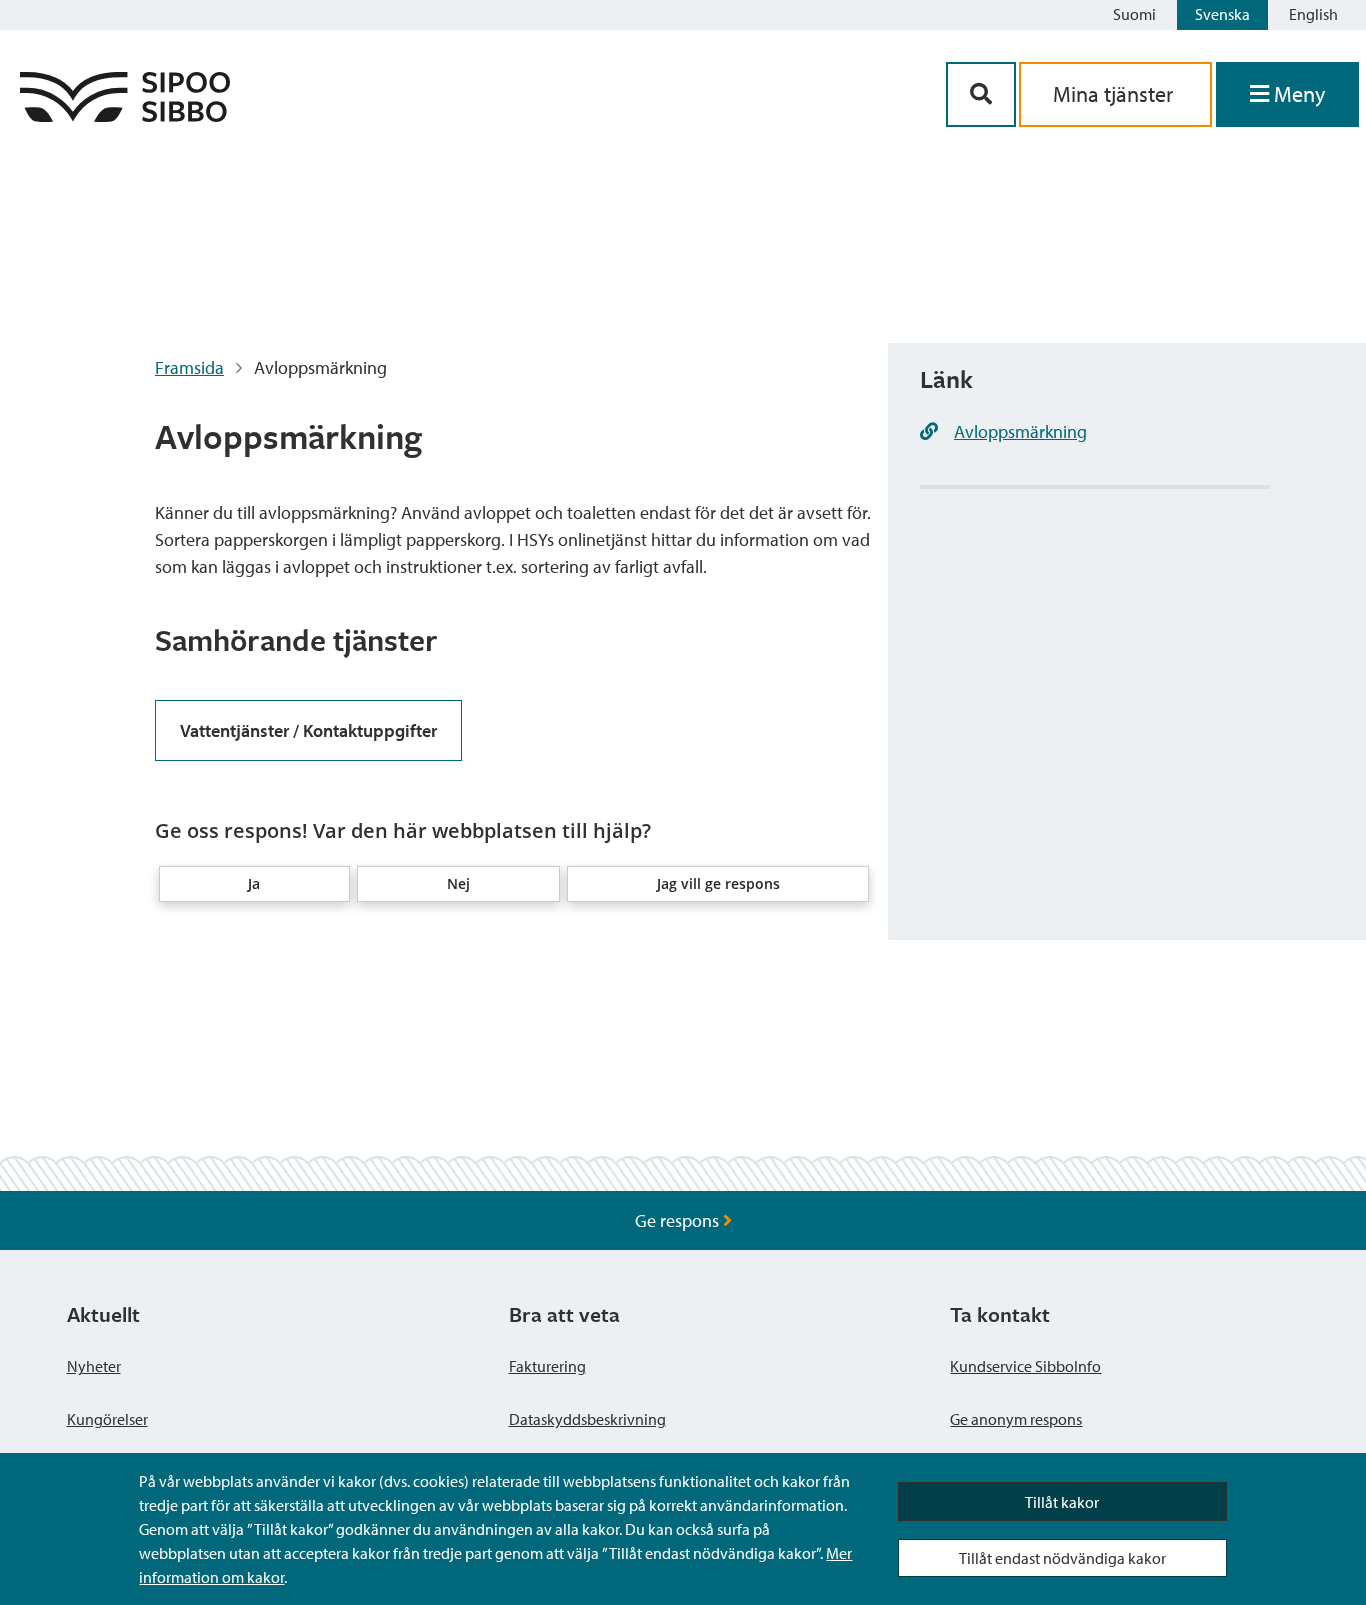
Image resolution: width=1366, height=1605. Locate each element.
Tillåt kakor (1062, 1502)
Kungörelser (107, 1419)
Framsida (189, 367)
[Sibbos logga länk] (125, 115)
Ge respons (679, 1220)
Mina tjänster (1115, 94)
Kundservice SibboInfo (1025, 1366)
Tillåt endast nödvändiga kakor (1062, 1558)
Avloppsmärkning (1020, 431)
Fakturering (547, 1366)
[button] (255, 884)
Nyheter (94, 1366)
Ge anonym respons (1016, 1419)
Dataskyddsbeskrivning (587, 1419)
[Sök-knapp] (981, 94)
